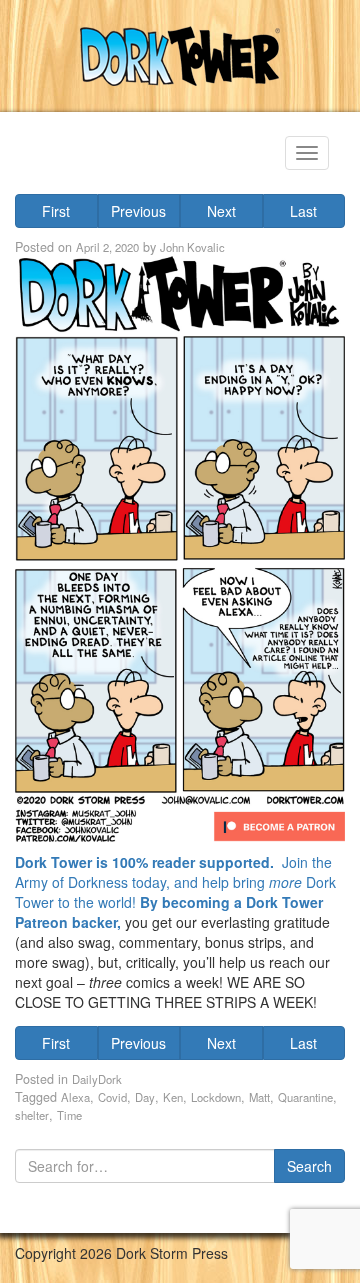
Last (303, 211)
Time (69, 1115)
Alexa (75, 1097)
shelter (32, 1115)
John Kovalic (192, 247)
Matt (259, 1097)
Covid (112, 1097)
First (56, 211)
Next (221, 211)
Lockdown (216, 1097)
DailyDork (97, 1079)
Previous (138, 211)
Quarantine (305, 1097)
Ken (173, 1097)
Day (145, 1097)
